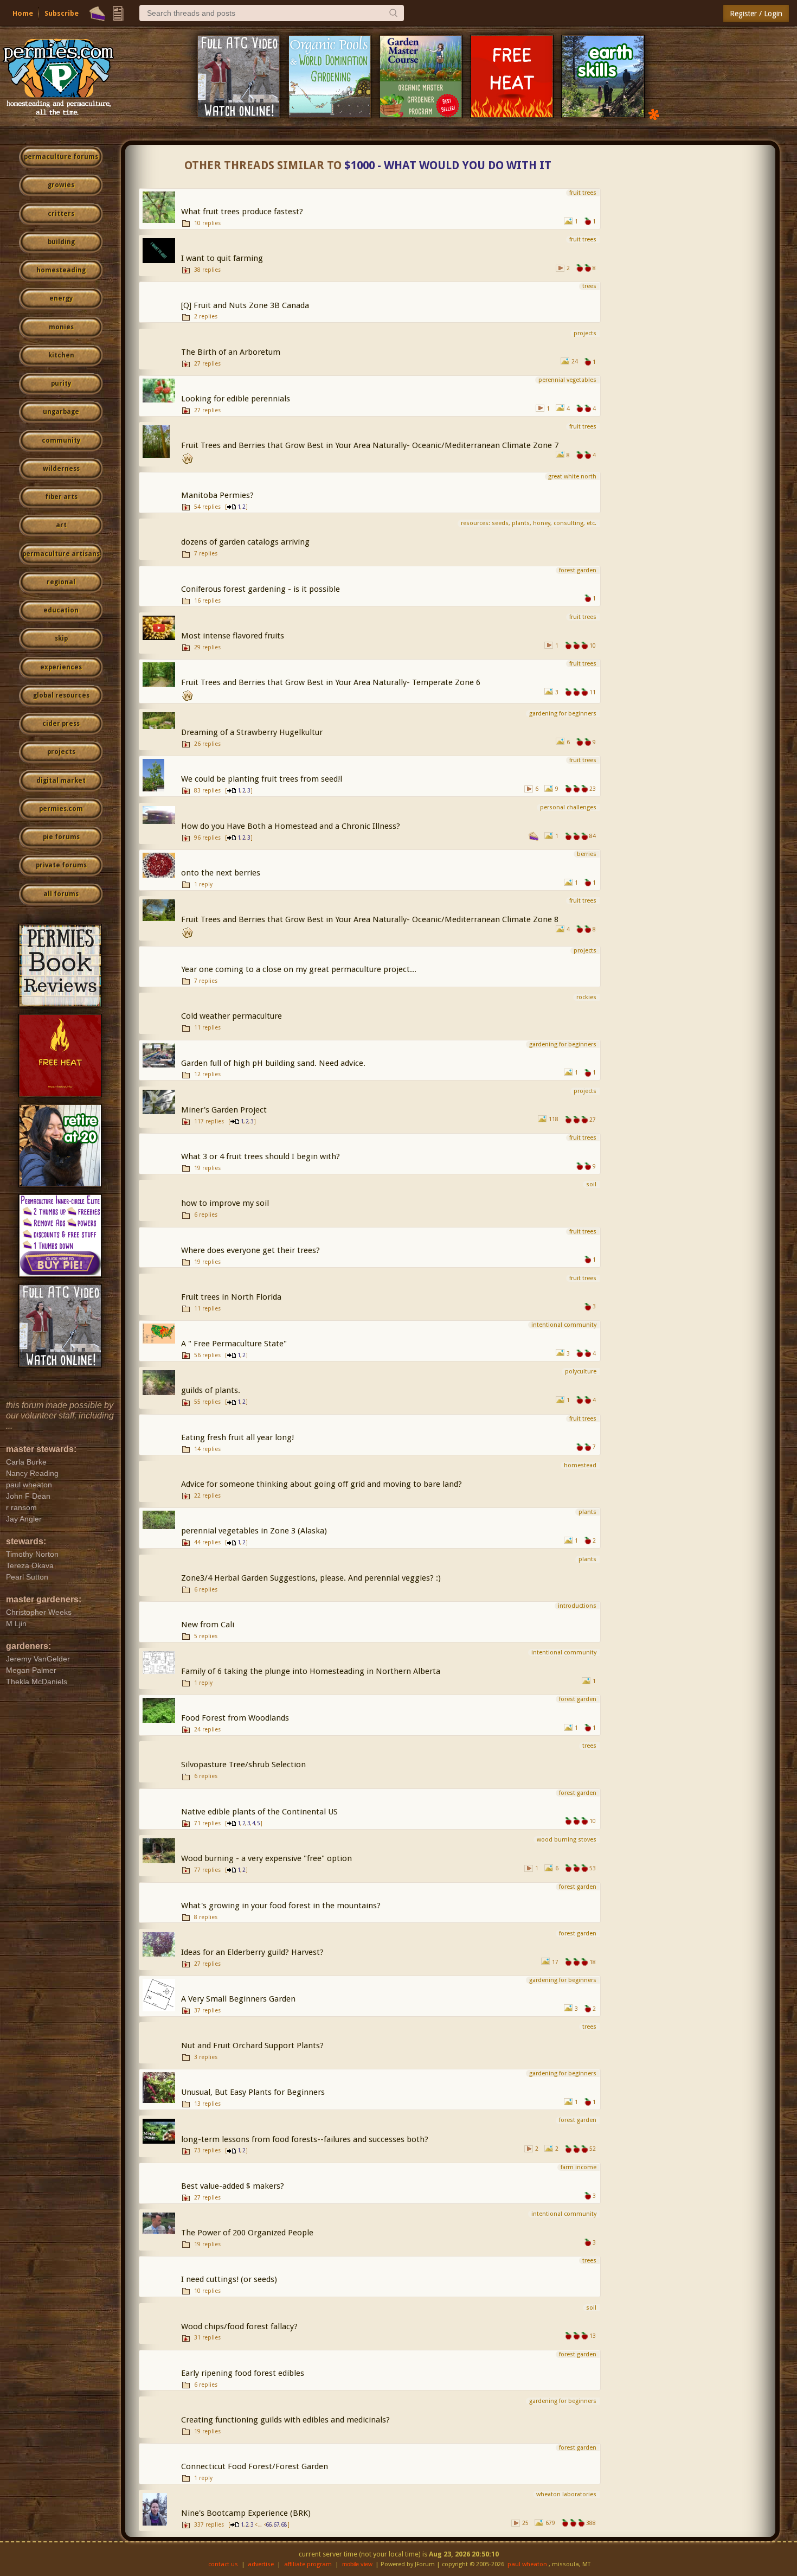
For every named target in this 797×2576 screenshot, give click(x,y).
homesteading (61, 270)
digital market (61, 781)
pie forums (61, 837)
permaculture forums (61, 157)
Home (23, 13)
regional (61, 582)
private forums (61, 865)
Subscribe (62, 13)
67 (277, 2525)
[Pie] (97, 14)
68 (284, 2525)
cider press (61, 724)
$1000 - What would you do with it (448, 165)
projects (61, 752)
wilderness (61, 469)
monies (61, 327)
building (61, 242)
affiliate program (308, 2564)
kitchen (61, 355)
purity (61, 383)
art (61, 525)
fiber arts (61, 497)
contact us (223, 2564)
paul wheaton (527, 2564)
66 (269, 2525)
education (61, 610)
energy (61, 298)
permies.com (61, 809)
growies (61, 185)
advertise (261, 2564)
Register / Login (756, 14)
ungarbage (61, 412)
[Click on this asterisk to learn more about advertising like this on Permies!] (654, 114)
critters (61, 214)
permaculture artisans (61, 554)
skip (61, 638)
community (61, 440)
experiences (61, 667)
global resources (61, 695)
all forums (61, 894)
